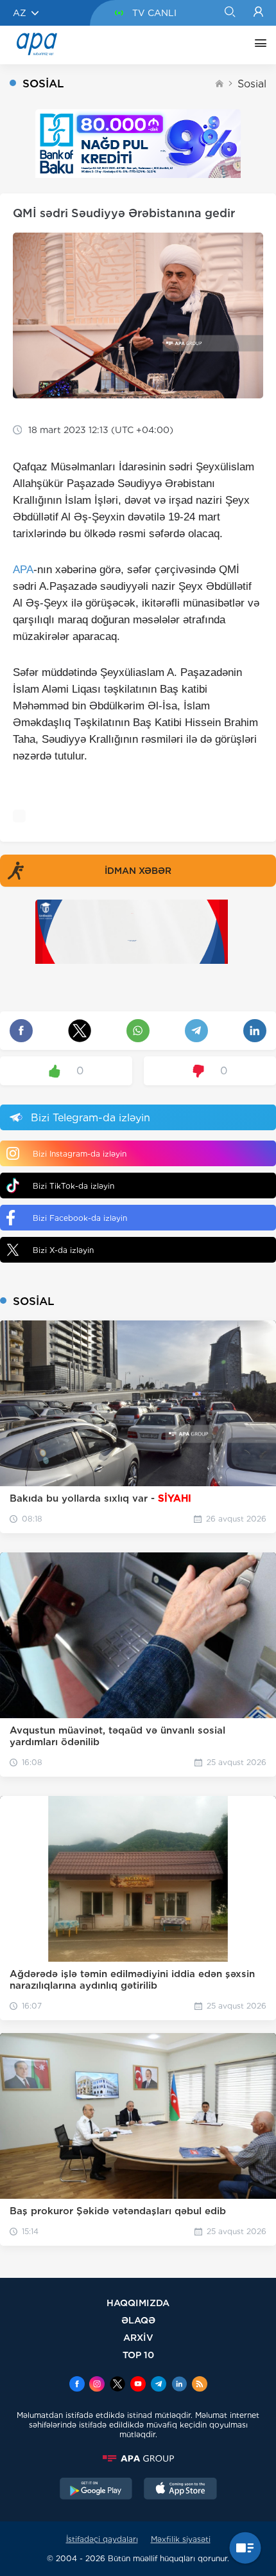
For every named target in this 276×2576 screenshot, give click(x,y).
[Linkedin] (179, 2385)
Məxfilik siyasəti (181, 2539)
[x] (117, 2385)
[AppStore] (180, 2490)
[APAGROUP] (138, 2458)
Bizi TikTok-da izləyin (73, 1186)
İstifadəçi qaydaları (102, 2539)
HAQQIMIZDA (138, 2303)
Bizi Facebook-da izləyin (80, 1218)
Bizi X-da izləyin (63, 1250)
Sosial (252, 84)
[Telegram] (159, 2385)
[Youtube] (138, 2385)
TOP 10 (138, 2355)
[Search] (229, 13)
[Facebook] (77, 2385)
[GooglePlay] (96, 2490)
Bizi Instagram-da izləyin (80, 1154)
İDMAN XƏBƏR (138, 871)
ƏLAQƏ (138, 2320)
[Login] (258, 13)
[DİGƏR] (257, 45)
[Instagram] (97, 2385)
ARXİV (138, 2337)
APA (23, 570)
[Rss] (200, 2385)
